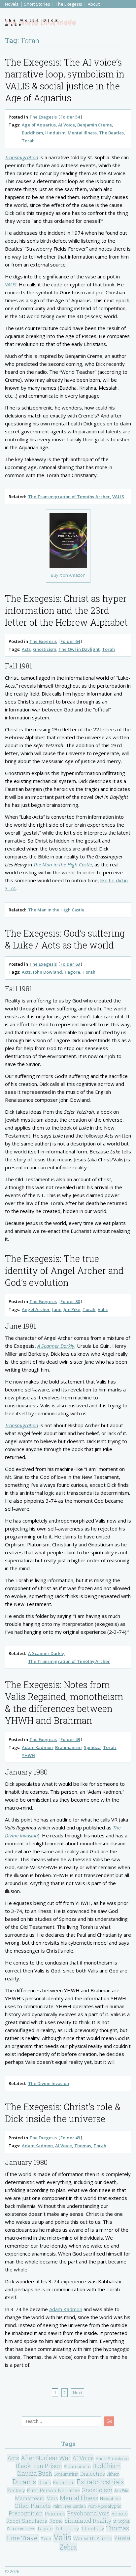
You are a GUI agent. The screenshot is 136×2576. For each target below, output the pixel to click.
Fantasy (16, 2490)
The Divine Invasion (49, 2083)
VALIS (11, 284)
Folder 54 (70, 117)
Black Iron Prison (39, 2466)
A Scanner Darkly (56, 1346)
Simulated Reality (88, 2521)
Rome (56, 2521)
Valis (103, 1309)
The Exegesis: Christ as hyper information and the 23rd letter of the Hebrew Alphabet (66, 610)
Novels (12, 4)
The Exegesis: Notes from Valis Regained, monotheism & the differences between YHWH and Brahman (64, 1702)
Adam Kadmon (37, 1747)
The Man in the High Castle (63, 864)
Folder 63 (70, 964)
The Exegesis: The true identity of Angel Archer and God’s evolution (64, 1270)
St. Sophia (121, 2521)
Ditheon (113, 2474)
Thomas (83, 2146)
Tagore (72, 972)
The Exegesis (69, 4)
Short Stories (37, 4)
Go (109, 2421)
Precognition (26, 2513)
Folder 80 (70, 1301)
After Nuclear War (46, 2458)
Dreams (24, 2482)
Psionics (55, 2514)
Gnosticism (45, 649)
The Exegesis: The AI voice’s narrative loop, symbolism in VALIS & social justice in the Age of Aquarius (65, 80)
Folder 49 (70, 1739)
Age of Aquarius (39, 125)
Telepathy (67, 2528)
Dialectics (93, 2474)
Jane (57, 1309)
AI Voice (67, 125)
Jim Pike (72, 1309)
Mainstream (30, 2498)
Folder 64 (70, 641)
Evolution (64, 2482)
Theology (93, 2528)
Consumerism (66, 2474)
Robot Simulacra (27, 2521)
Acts (26, 649)
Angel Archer (36, 1309)
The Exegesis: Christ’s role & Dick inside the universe (63, 2113)
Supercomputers (21, 2529)
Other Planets (33, 2506)
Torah (28, 141)
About (94, 4)
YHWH (28, 1755)
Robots (119, 2514)
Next (78, 2393)
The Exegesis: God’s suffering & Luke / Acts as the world (65, 939)
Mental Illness (82, 133)
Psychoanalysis (88, 2513)
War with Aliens (93, 2538)
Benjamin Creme (95, 125)
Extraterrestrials (100, 2482)
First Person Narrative (53, 2490)
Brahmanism (68, 1747)
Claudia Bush (34, 2474)
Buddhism (32, 133)
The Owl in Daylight (79, 649)
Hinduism (55, 133)
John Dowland (48, 972)
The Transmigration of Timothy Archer (69, 497)
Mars (52, 2498)
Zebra (68, 2547)
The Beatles (111, 133)
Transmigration (22, 157)
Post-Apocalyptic (104, 2506)
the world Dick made (32, 23)
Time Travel (22, 2538)
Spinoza (92, 1747)
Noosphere (111, 2499)
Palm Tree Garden (69, 2506)
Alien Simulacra (112, 2458)
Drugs (45, 2482)
